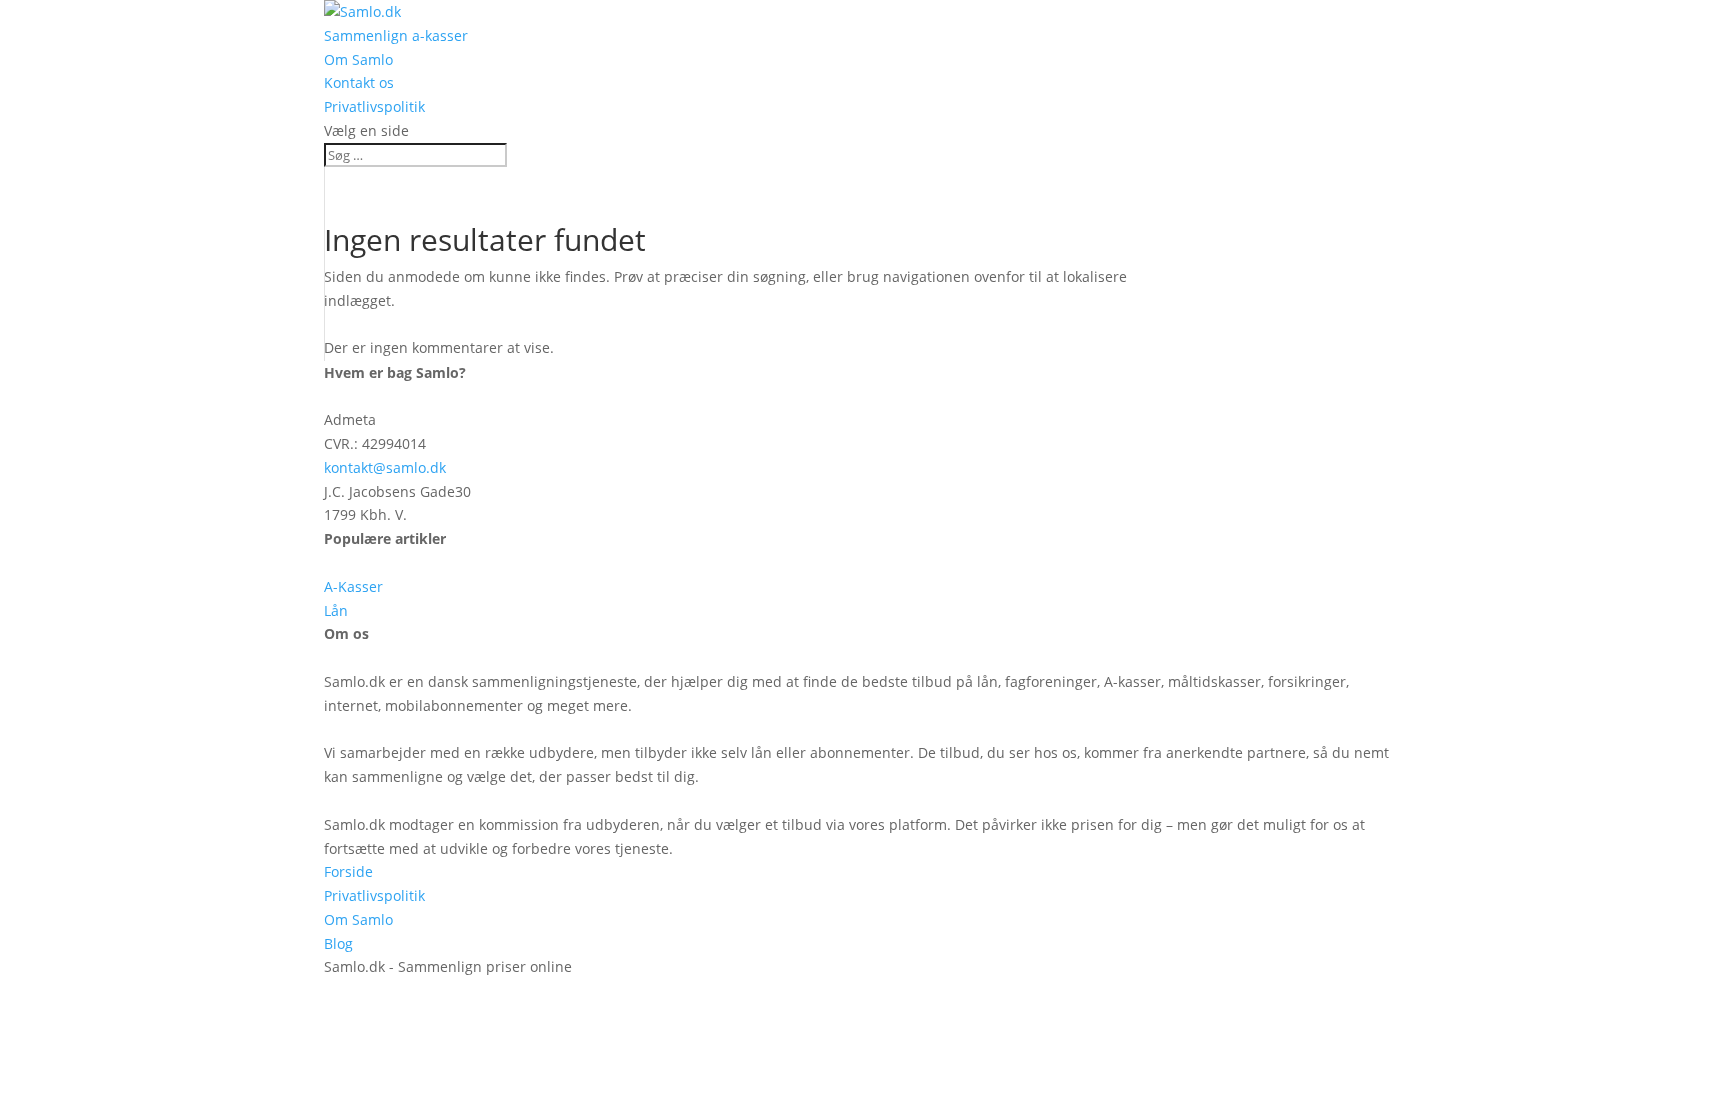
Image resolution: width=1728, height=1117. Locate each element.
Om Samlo (358, 59)
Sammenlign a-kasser (396, 35)
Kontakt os (359, 82)
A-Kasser (353, 586)
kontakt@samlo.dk (385, 467)
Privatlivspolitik (374, 106)
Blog (338, 943)
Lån (336, 610)
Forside (348, 871)
